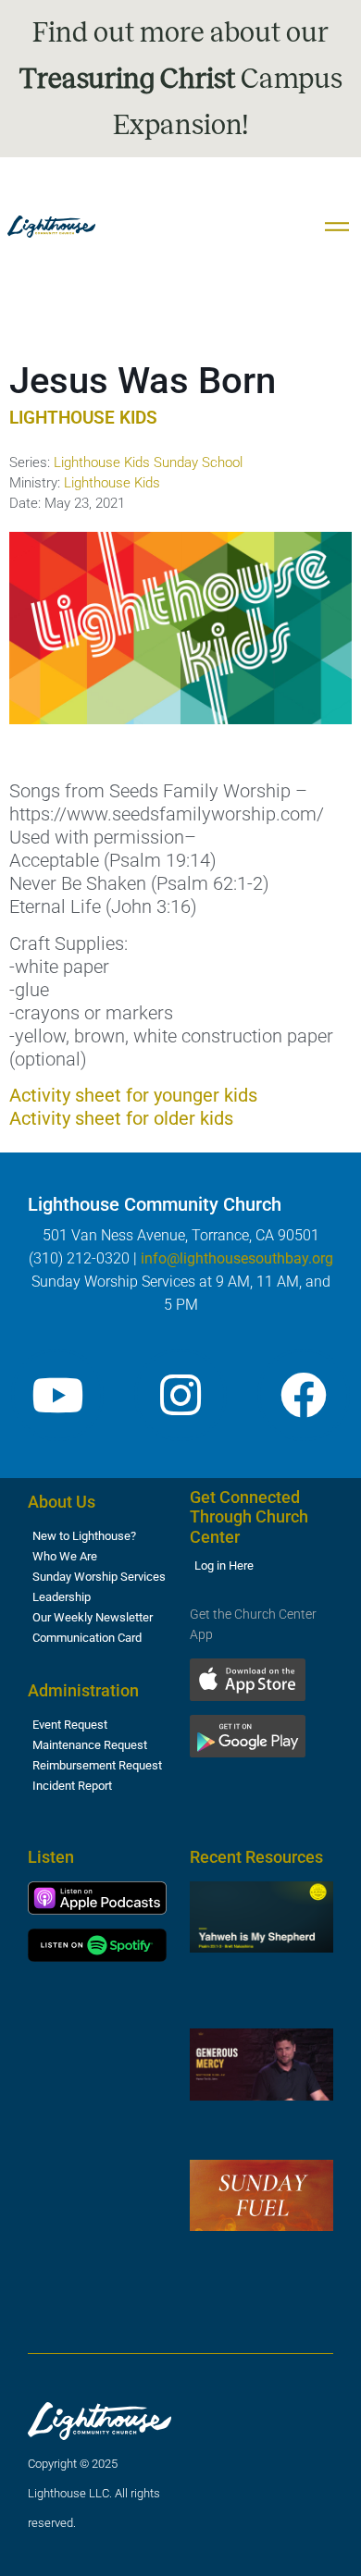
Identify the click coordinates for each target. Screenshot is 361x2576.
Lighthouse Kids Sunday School (148, 462)
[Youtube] (57, 1395)
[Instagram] (180, 1395)
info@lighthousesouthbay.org (237, 1258)
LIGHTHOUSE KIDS (83, 418)
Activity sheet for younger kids (133, 1095)
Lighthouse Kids (112, 483)
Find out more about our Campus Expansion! (181, 79)
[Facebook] (304, 1395)
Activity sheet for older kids (121, 1118)
